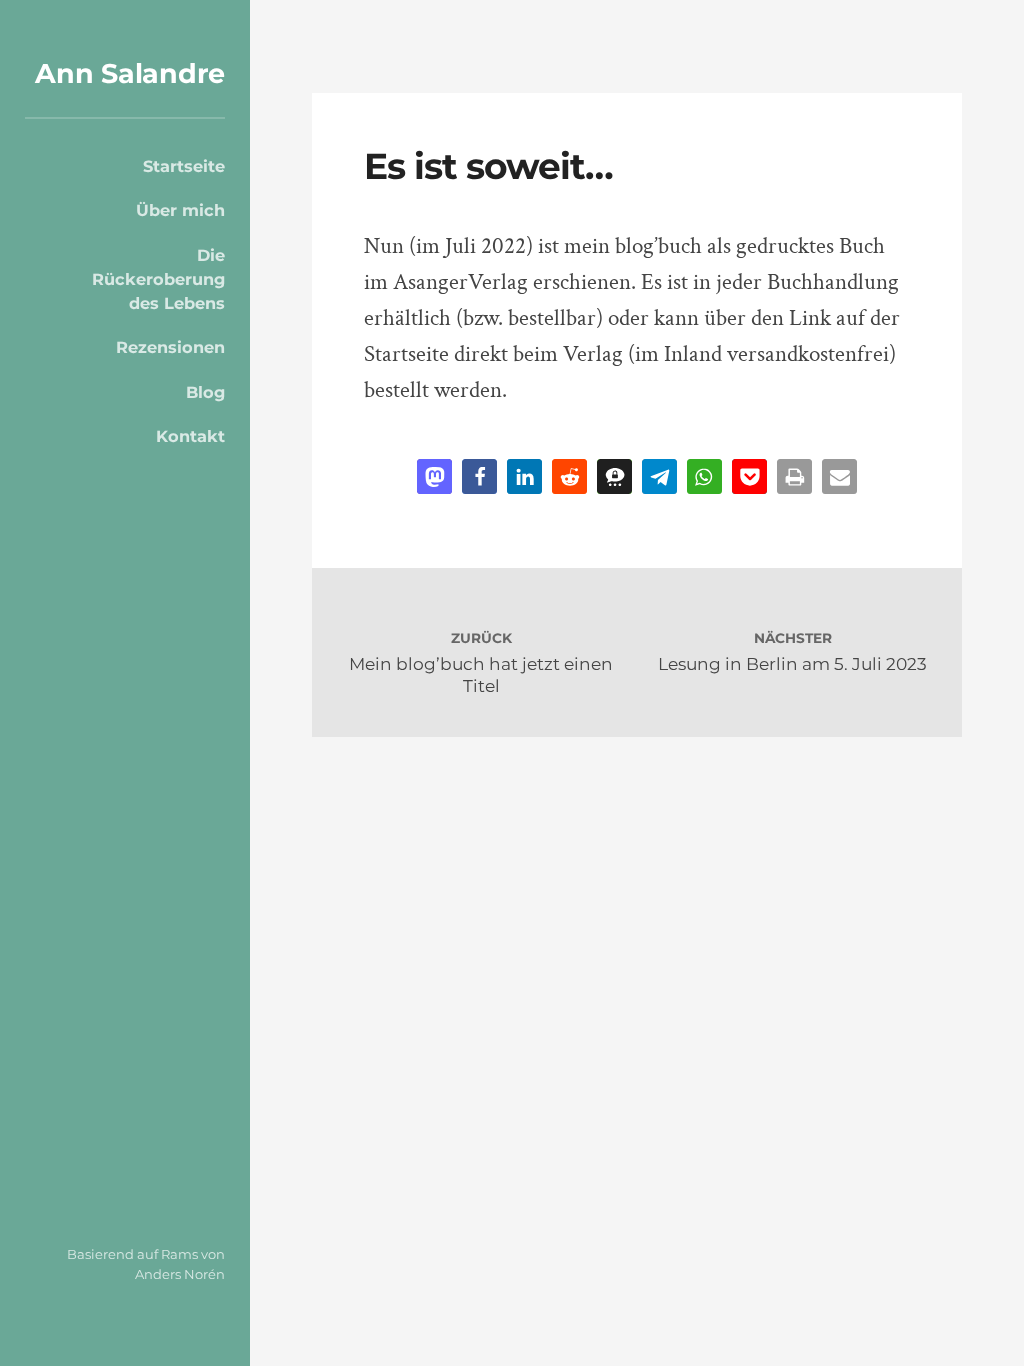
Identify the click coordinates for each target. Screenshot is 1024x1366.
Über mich (180, 210)
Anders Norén (180, 1274)
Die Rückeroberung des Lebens (158, 279)
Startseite (184, 166)
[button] (434, 476)
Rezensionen (170, 347)
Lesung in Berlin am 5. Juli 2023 (792, 663)
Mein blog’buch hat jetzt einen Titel (481, 674)
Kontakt (190, 436)
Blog (205, 392)
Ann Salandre (130, 73)
